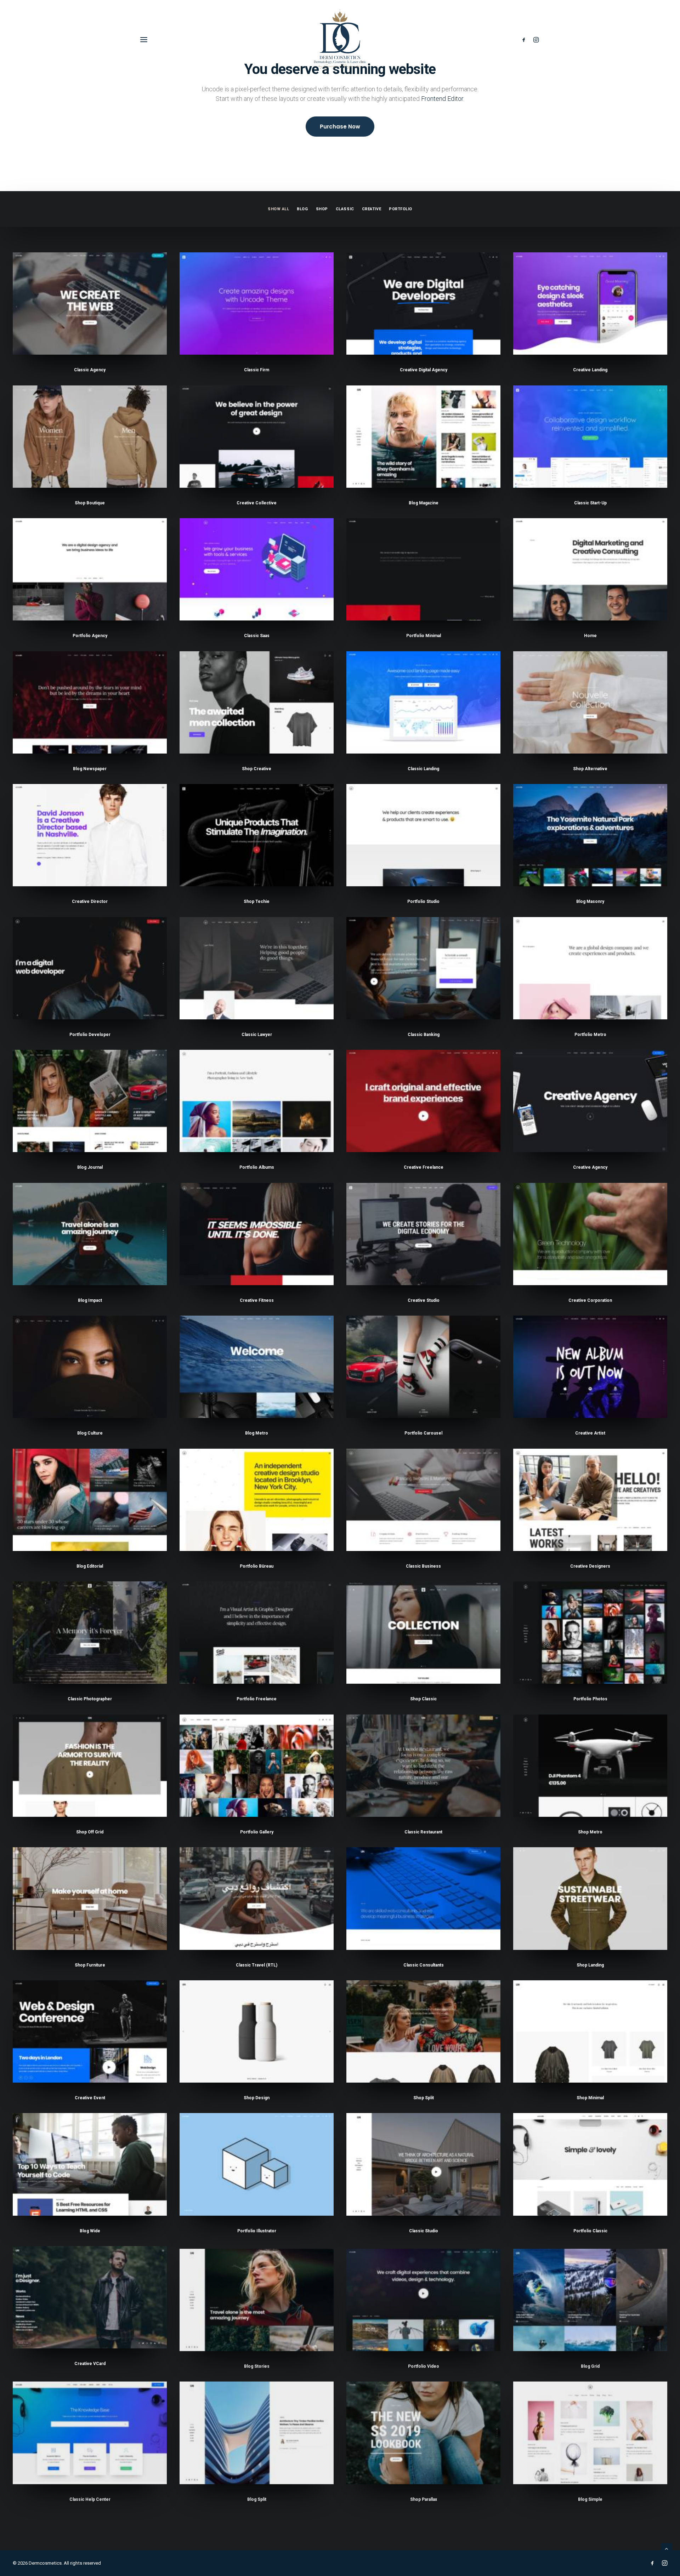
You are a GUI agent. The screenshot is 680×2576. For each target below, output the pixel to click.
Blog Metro (257, 1433)
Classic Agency (90, 370)
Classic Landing (423, 769)
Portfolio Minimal (424, 636)
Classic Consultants (424, 1965)
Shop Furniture (90, 1965)
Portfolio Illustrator (257, 2231)
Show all (278, 209)
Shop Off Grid (90, 1832)
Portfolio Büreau (257, 1566)
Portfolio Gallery (257, 1832)
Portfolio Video (424, 2364)
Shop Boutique (90, 503)
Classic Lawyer (257, 1035)
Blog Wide (90, 2231)
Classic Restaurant (423, 1832)
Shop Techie (257, 901)
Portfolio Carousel (423, 1433)
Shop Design (257, 2098)
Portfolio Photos (590, 1699)
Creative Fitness (257, 1300)
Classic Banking (424, 1035)
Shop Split (424, 2098)
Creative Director (90, 901)
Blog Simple (590, 2497)
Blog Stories (257, 2364)
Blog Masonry (590, 901)
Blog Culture (90, 1433)
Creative (372, 209)
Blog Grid (590, 2364)
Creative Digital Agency (424, 370)
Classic (345, 209)
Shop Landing (590, 1965)
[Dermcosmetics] (340, 40)
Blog (302, 209)
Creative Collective (257, 503)
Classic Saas (257, 636)
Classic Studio (424, 2231)
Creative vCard (90, 2364)
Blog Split (257, 2497)
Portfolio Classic (590, 2231)
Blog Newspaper (90, 769)
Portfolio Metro (590, 1035)
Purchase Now (340, 127)
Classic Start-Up (590, 503)
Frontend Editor (442, 99)
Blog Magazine (424, 503)
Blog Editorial (90, 1566)
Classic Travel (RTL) (257, 1965)
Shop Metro (590, 1832)
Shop (322, 209)
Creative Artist (590, 1433)
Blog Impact (90, 1300)
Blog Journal (90, 1167)
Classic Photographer (90, 1699)
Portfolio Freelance (257, 1699)
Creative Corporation (590, 1300)
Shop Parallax (424, 2497)
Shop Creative (257, 769)
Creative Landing (590, 370)
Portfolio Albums (257, 1167)
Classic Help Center (90, 2497)
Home (590, 636)
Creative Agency (590, 1167)
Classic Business (423, 1566)
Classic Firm (257, 370)
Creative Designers (590, 1566)
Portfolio (401, 209)
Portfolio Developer (90, 1035)
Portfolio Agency (90, 636)
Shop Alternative (590, 769)
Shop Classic (423, 1699)
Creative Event (90, 2098)
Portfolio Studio (423, 901)
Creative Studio (424, 1300)
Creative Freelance (424, 1167)
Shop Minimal (590, 2098)
